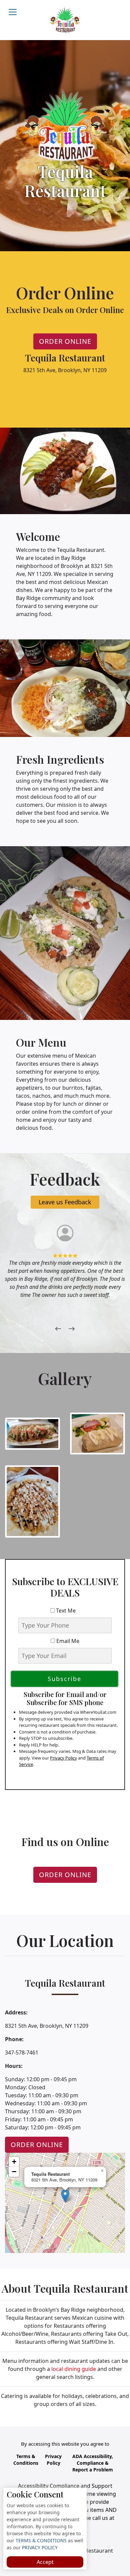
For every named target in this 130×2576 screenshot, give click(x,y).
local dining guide (74, 2369)
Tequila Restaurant (89, 2551)
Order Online (65, 341)
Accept (45, 2562)
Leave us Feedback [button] (65, 1202)
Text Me (67, 1611)
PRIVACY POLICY (39, 2547)
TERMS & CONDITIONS (40, 2540)
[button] (65, 2196)
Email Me (67, 1641)
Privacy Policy (63, 1758)
